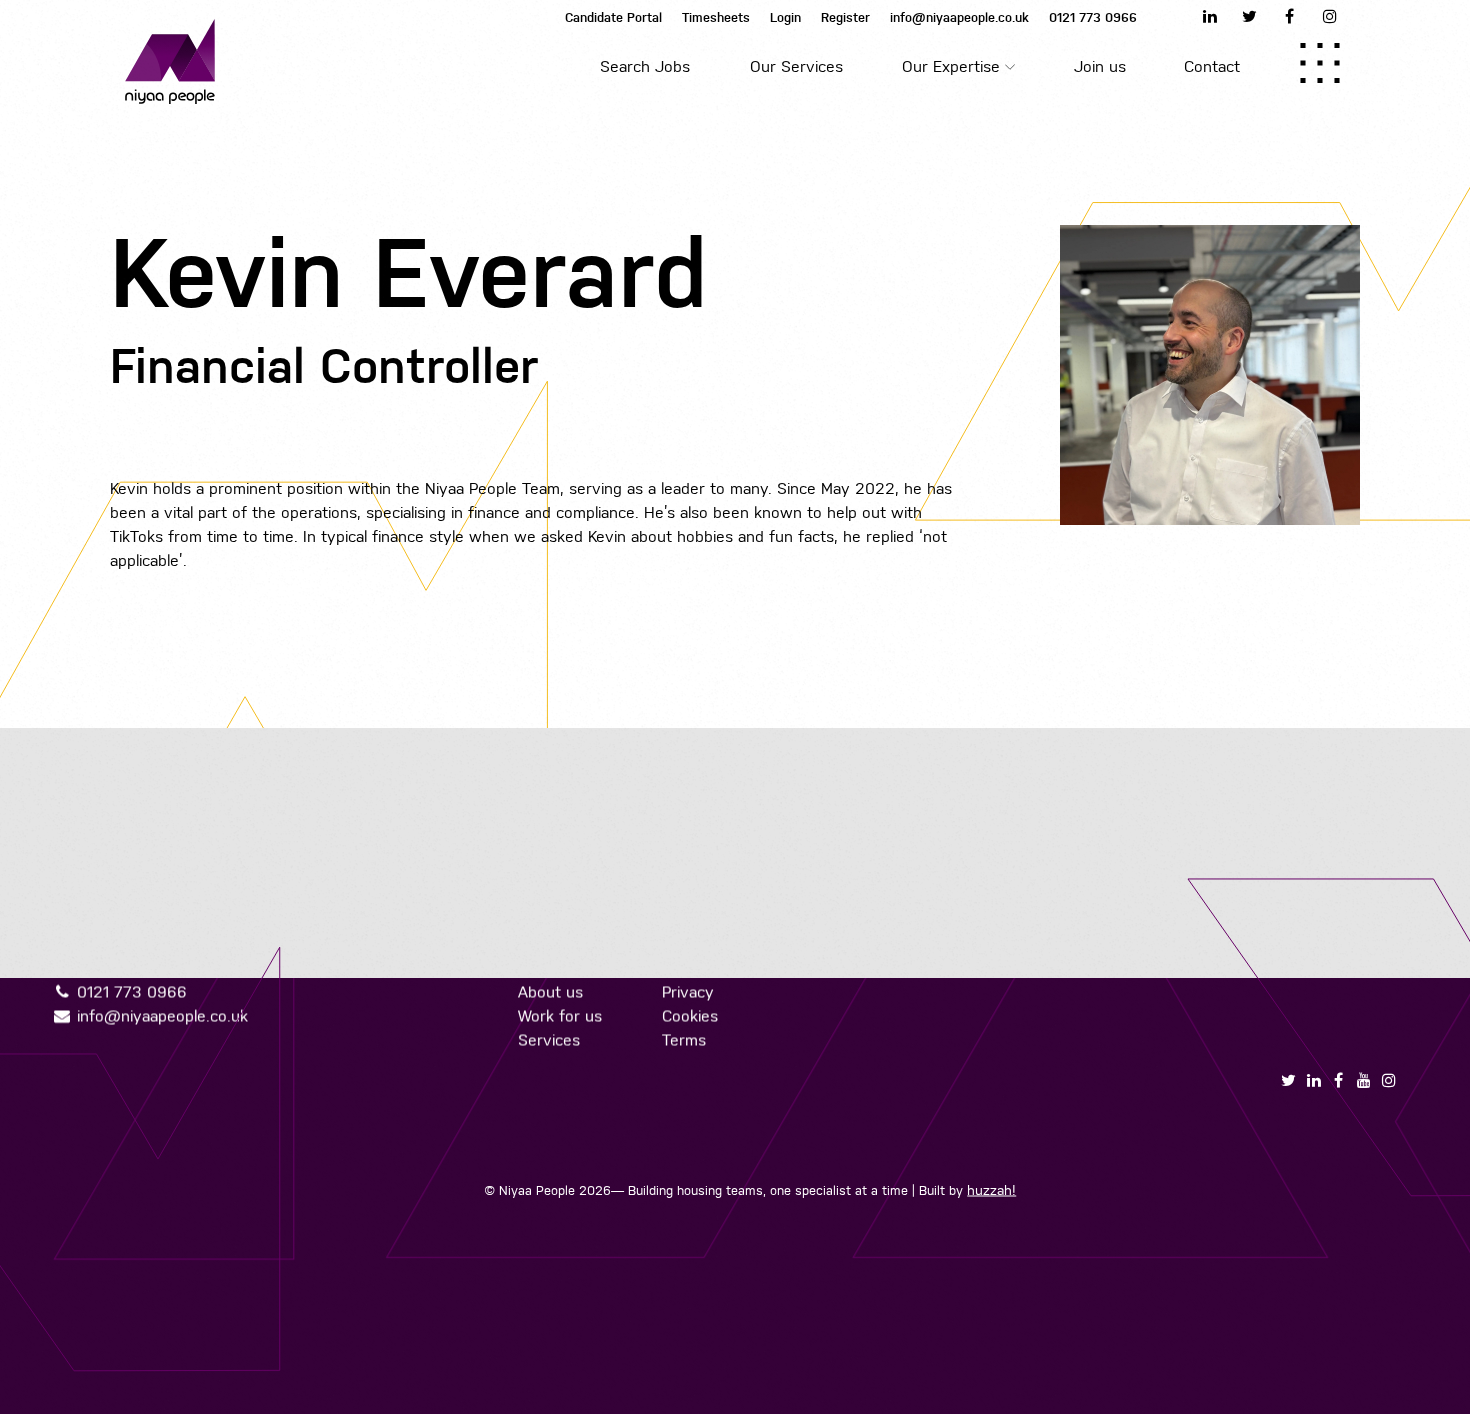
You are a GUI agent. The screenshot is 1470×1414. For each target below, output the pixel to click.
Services (548, 1039)
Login (785, 17)
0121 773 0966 (1093, 17)
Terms (683, 1039)
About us (549, 991)
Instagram (1330, 16)
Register (845, 17)
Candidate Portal (613, 17)
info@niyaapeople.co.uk (959, 17)
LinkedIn (1210, 16)
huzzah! (991, 1189)
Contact (1212, 66)
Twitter (1250, 16)
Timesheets (716, 17)
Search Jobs (645, 66)
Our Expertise (951, 66)
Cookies (689, 1015)
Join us (1100, 66)
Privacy (687, 991)
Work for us (559, 1015)
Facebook (1290, 16)
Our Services (796, 66)
